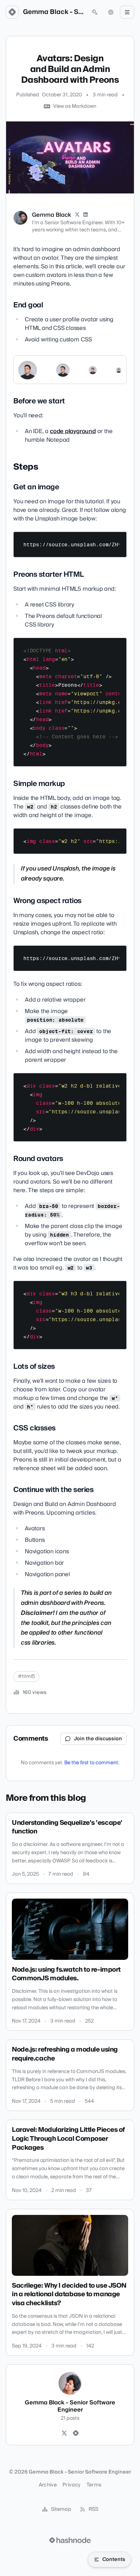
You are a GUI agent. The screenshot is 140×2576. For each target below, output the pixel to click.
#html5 (26, 1676)
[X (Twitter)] (77, 215)
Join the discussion (98, 1739)
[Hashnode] (76, 2433)
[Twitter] (64, 2433)
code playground (73, 431)
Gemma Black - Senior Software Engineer (53, 12)
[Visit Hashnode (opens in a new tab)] (70, 2540)
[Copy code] (118, 540)
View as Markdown (75, 106)
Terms (94, 2485)
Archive (48, 2485)
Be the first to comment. (92, 1763)
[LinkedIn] (86, 215)
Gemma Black (52, 215)
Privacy (71, 2485)
